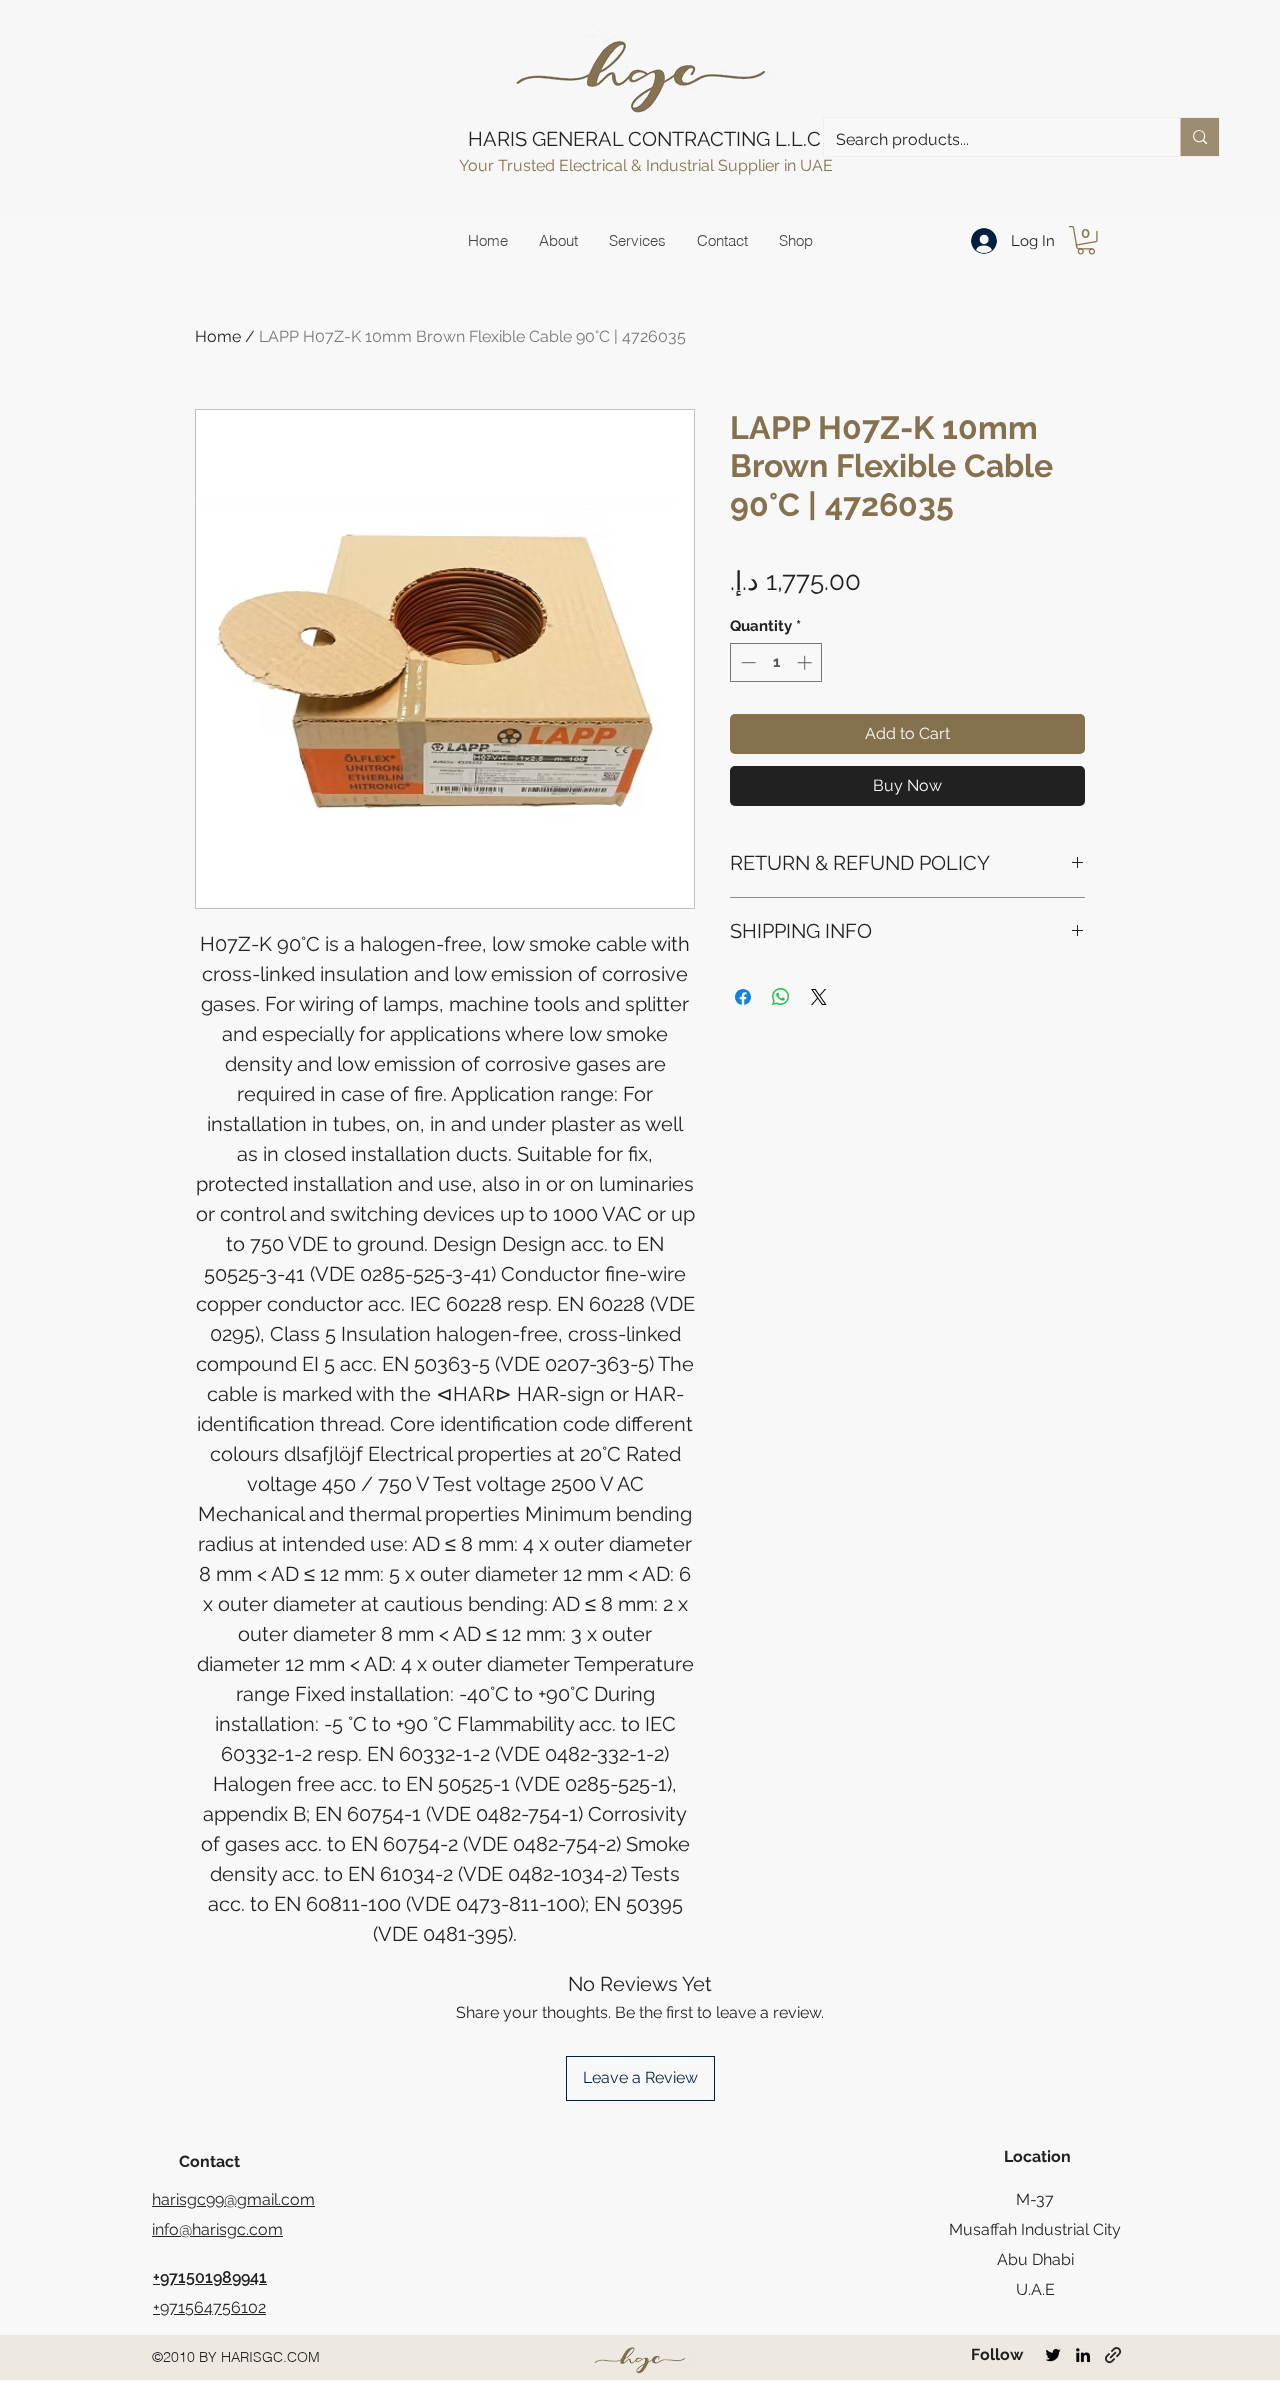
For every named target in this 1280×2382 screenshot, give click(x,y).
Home (218, 336)
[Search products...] (1199, 137)
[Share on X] (819, 997)
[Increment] (806, 662)
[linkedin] (1083, 2355)
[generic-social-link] (1113, 2355)
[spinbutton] (776, 662)
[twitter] (1053, 2355)
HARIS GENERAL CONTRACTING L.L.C (644, 139)
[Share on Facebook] (743, 997)
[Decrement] (746, 662)
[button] (1086, 240)
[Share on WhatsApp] (781, 997)
